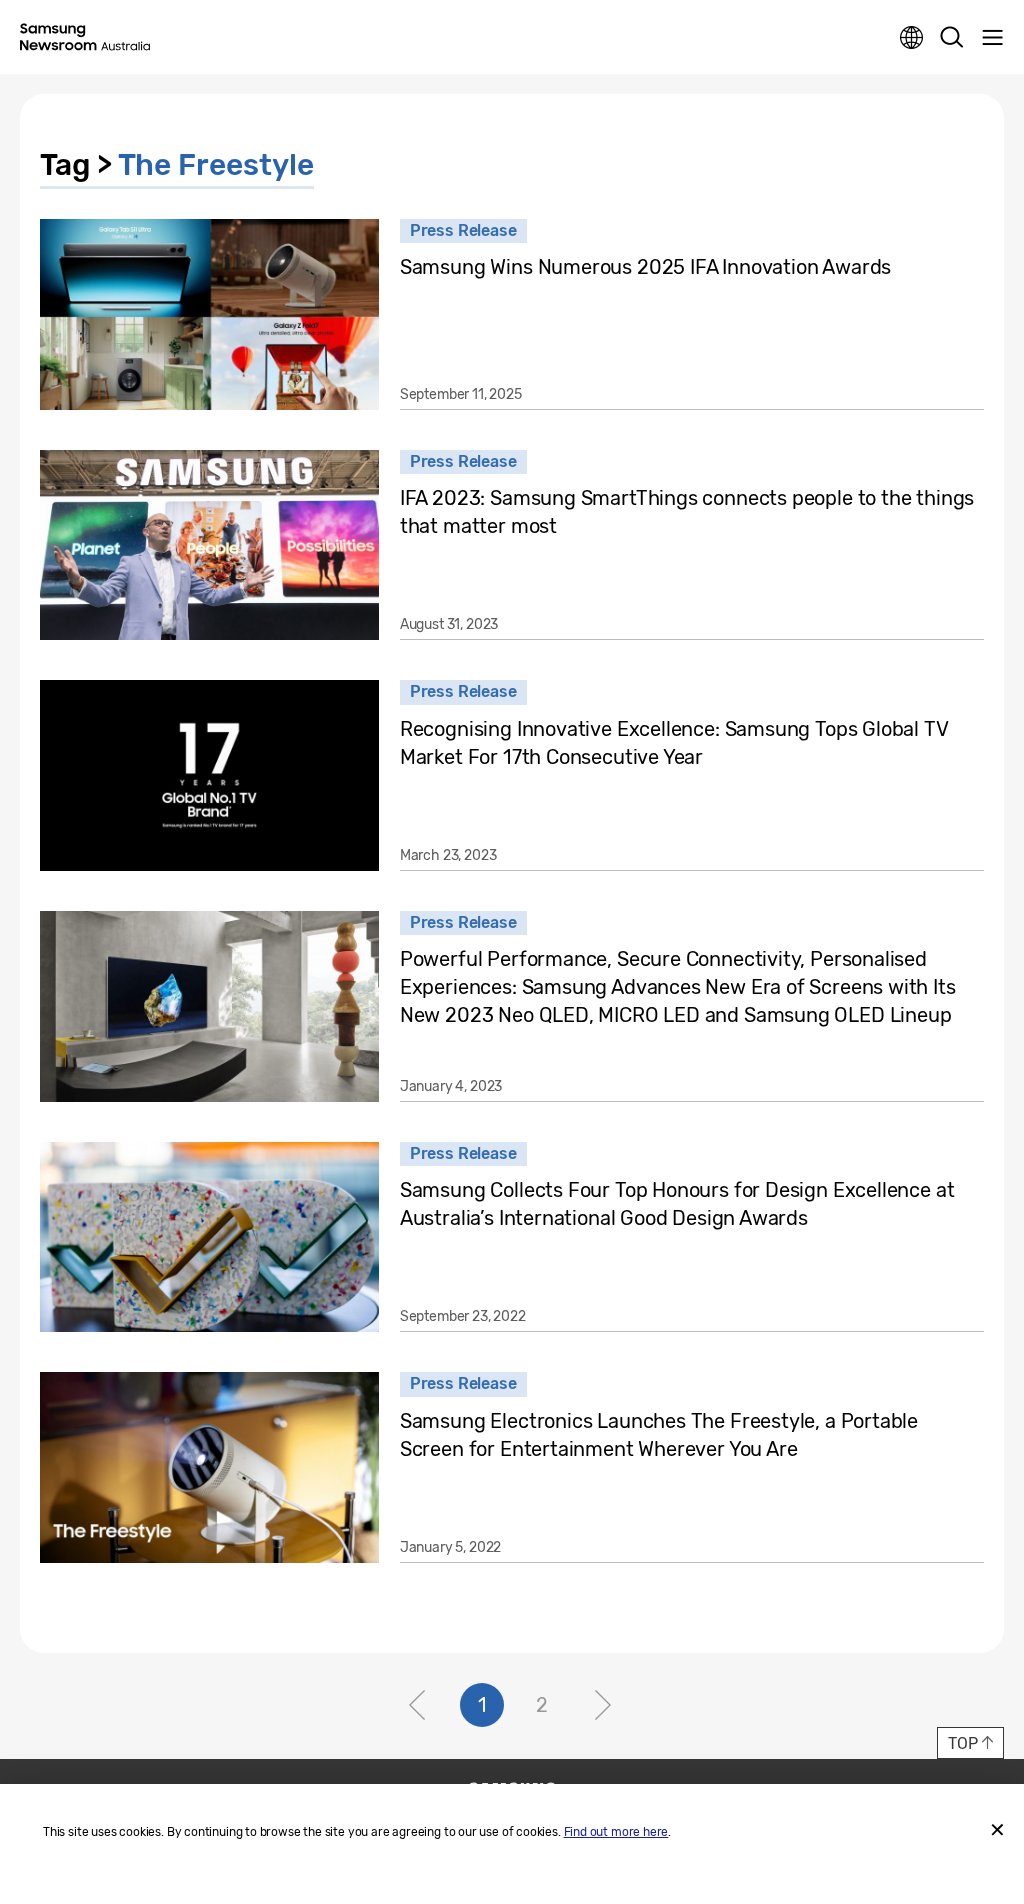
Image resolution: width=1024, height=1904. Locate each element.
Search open (952, 38)
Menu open (992, 38)
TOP (962, 1743)
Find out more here (616, 1832)
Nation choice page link (912, 38)
